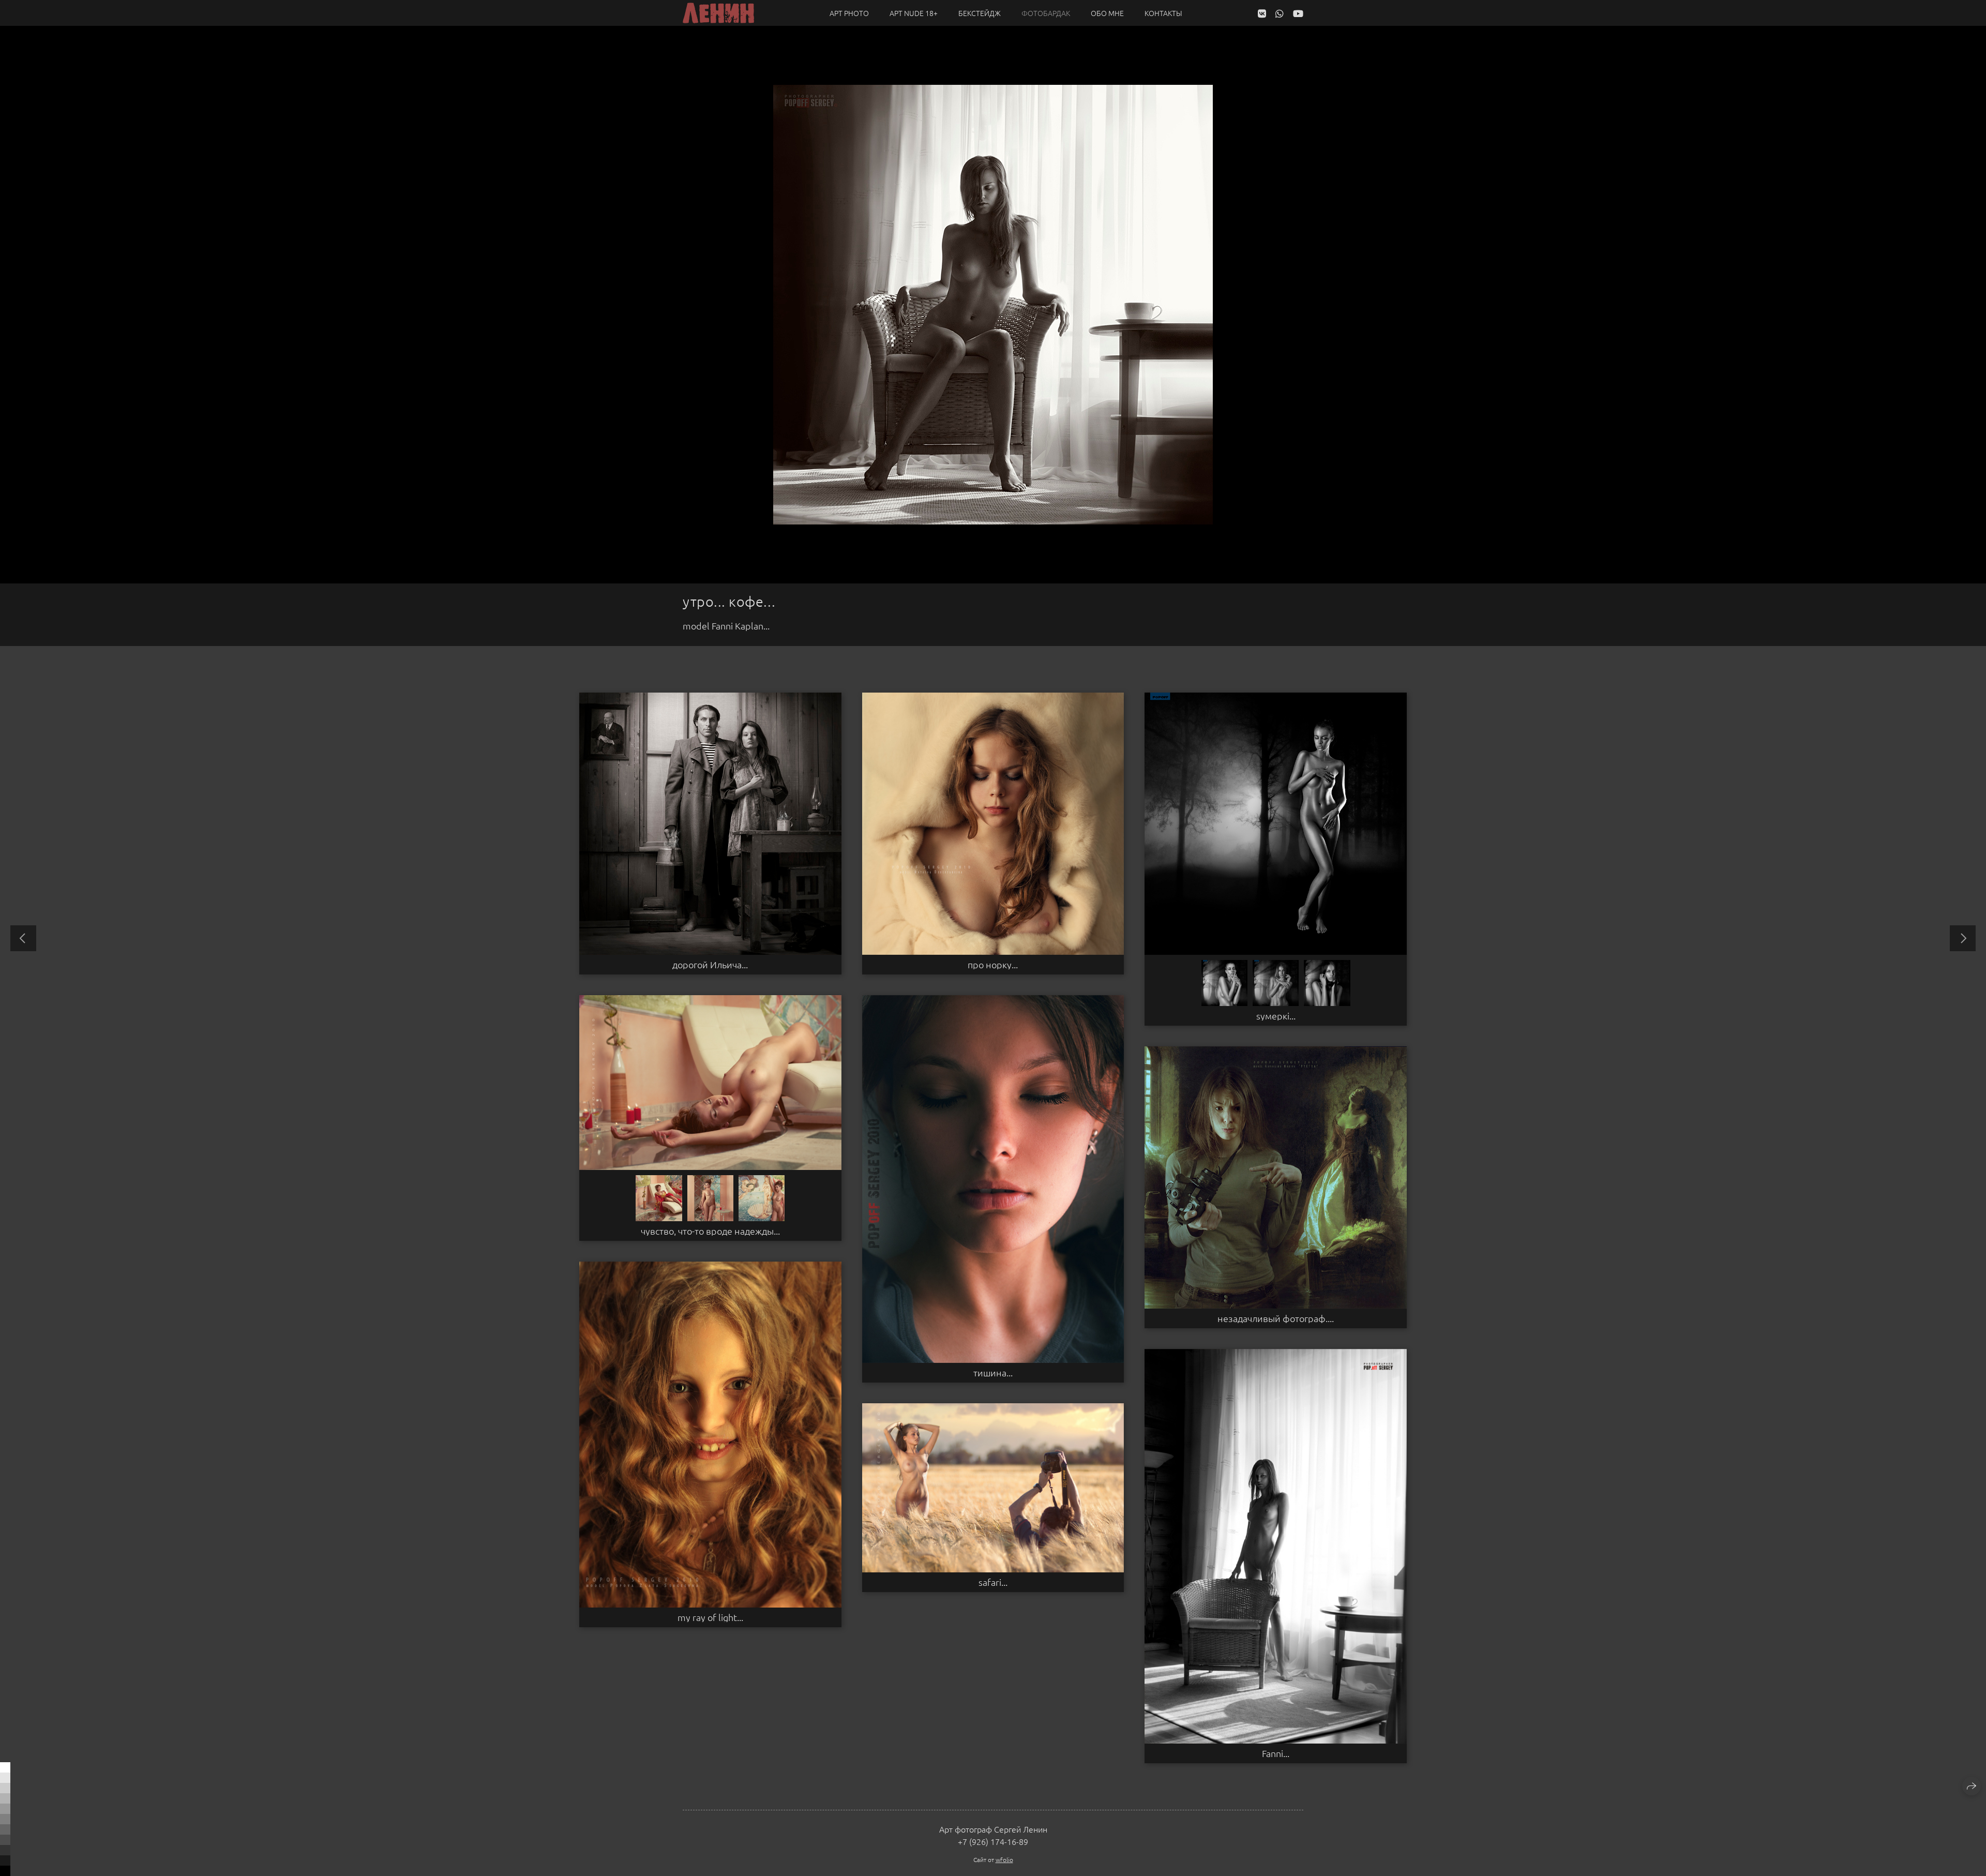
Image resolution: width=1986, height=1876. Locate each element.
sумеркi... (1276, 1016)
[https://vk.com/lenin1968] (1262, 13)
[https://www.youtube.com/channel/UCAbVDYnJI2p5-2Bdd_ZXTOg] (1298, 13)
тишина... (993, 1373)
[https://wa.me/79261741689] (1280, 13)
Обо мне (1107, 13)
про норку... (993, 965)
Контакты (1163, 13)
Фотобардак (1046, 13)
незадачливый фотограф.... (1276, 1318)
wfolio (1004, 1859)
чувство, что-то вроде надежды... (710, 1231)
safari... (993, 1582)
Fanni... (1276, 1753)
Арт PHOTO (849, 13)
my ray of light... (710, 1617)
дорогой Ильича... (710, 965)
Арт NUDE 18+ (914, 13)
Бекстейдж (980, 13)
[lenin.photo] (718, 13)
